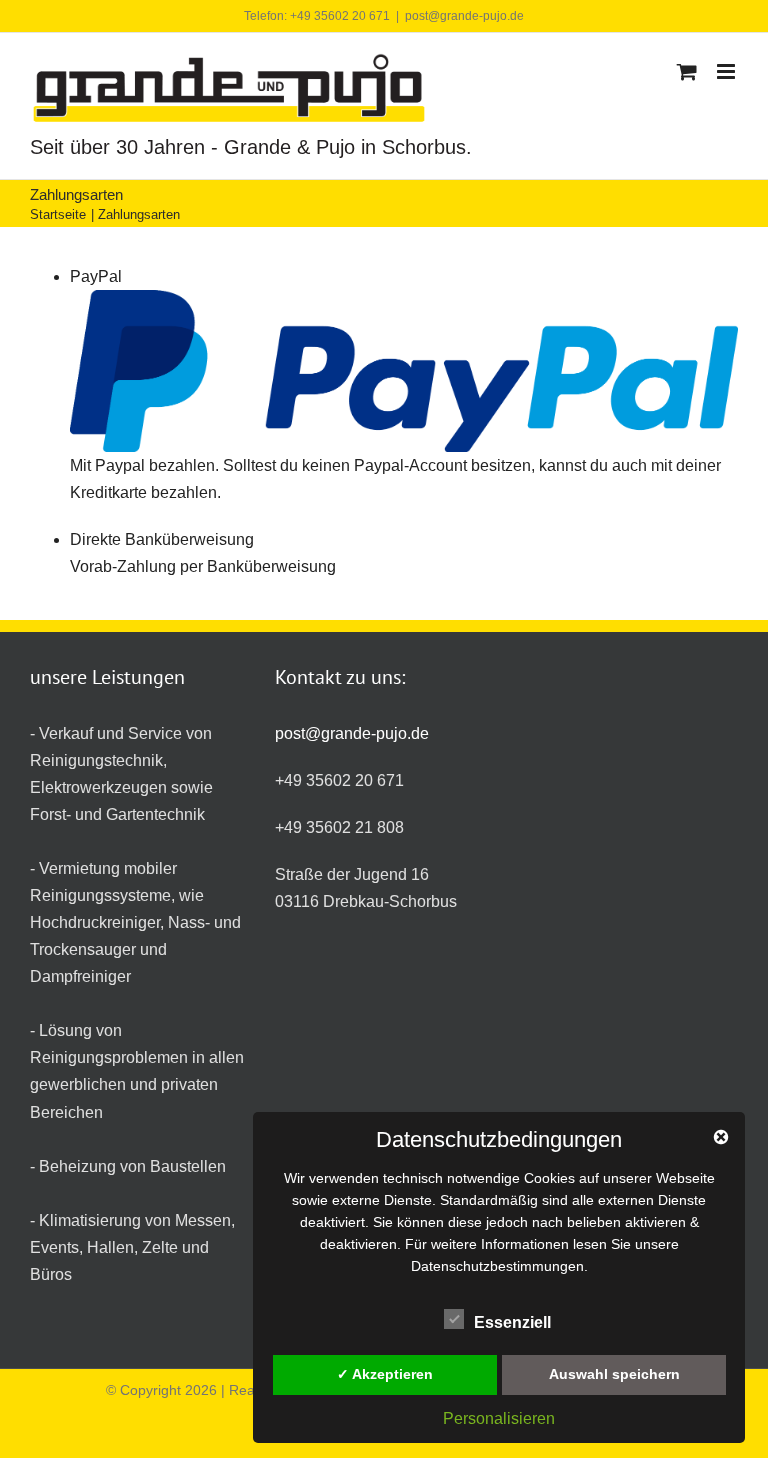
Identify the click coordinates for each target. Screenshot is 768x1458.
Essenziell (512, 1322)
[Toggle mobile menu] (727, 71)
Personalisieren (499, 1418)
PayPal (96, 276)
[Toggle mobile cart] (687, 71)
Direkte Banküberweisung (162, 539)
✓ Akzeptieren (385, 1374)
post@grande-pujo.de (464, 16)
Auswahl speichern (614, 1374)
